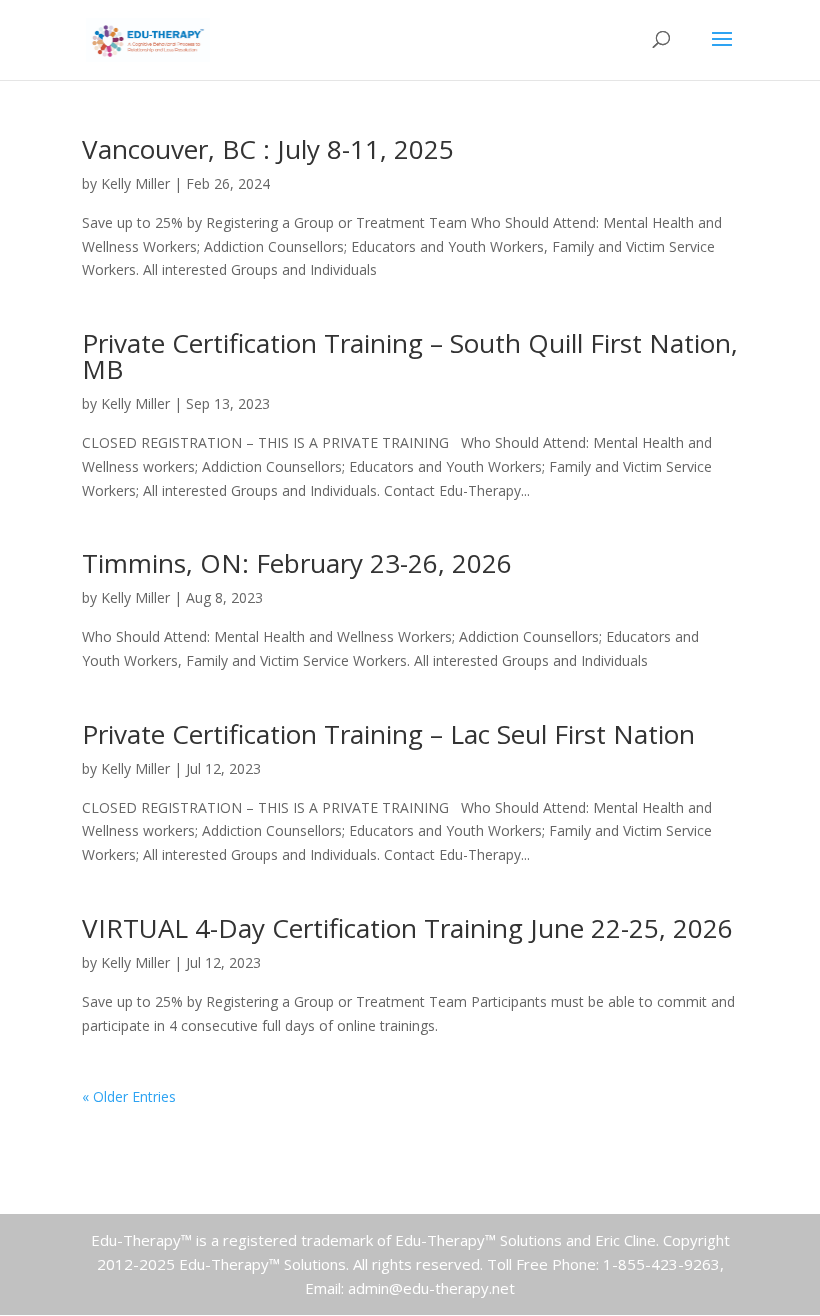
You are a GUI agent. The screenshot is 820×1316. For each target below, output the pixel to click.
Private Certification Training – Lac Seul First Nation (388, 734)
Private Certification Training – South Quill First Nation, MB (410, 356)
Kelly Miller (135, 183)
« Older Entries (129, 1096)
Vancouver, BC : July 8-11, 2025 (268, 149)
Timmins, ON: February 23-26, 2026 (297, 563)
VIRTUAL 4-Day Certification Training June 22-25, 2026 (407, 928)
